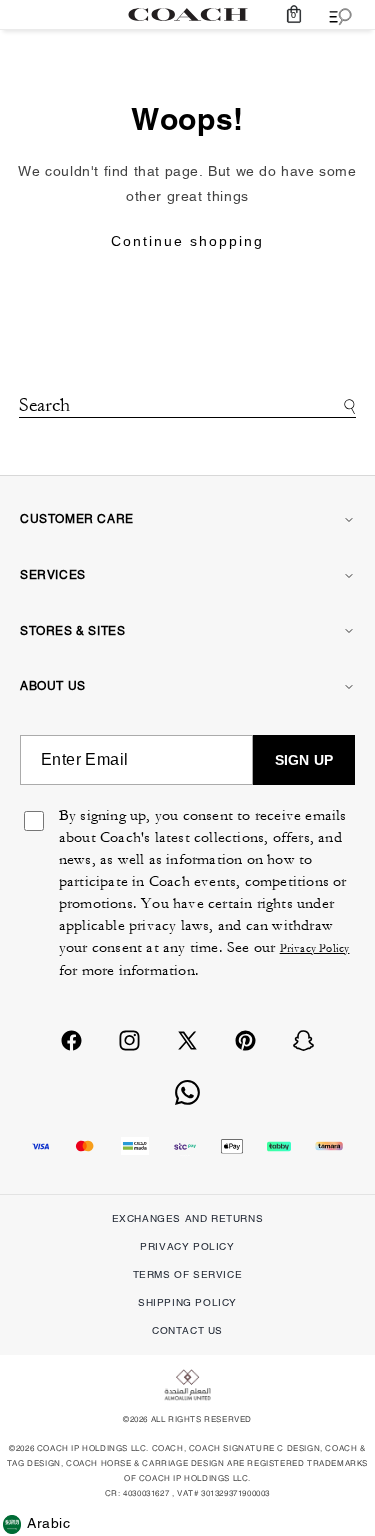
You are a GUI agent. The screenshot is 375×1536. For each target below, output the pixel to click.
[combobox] (188, 407)
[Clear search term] (187, 431)
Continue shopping (187, 241)
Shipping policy (187, 1302)
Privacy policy (187, 1246)
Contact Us (187, 1330)
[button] (294, 14)
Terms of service (188, 1274)
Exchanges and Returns (188, 1218)
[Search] (346, 406)
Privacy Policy (315, 948)
